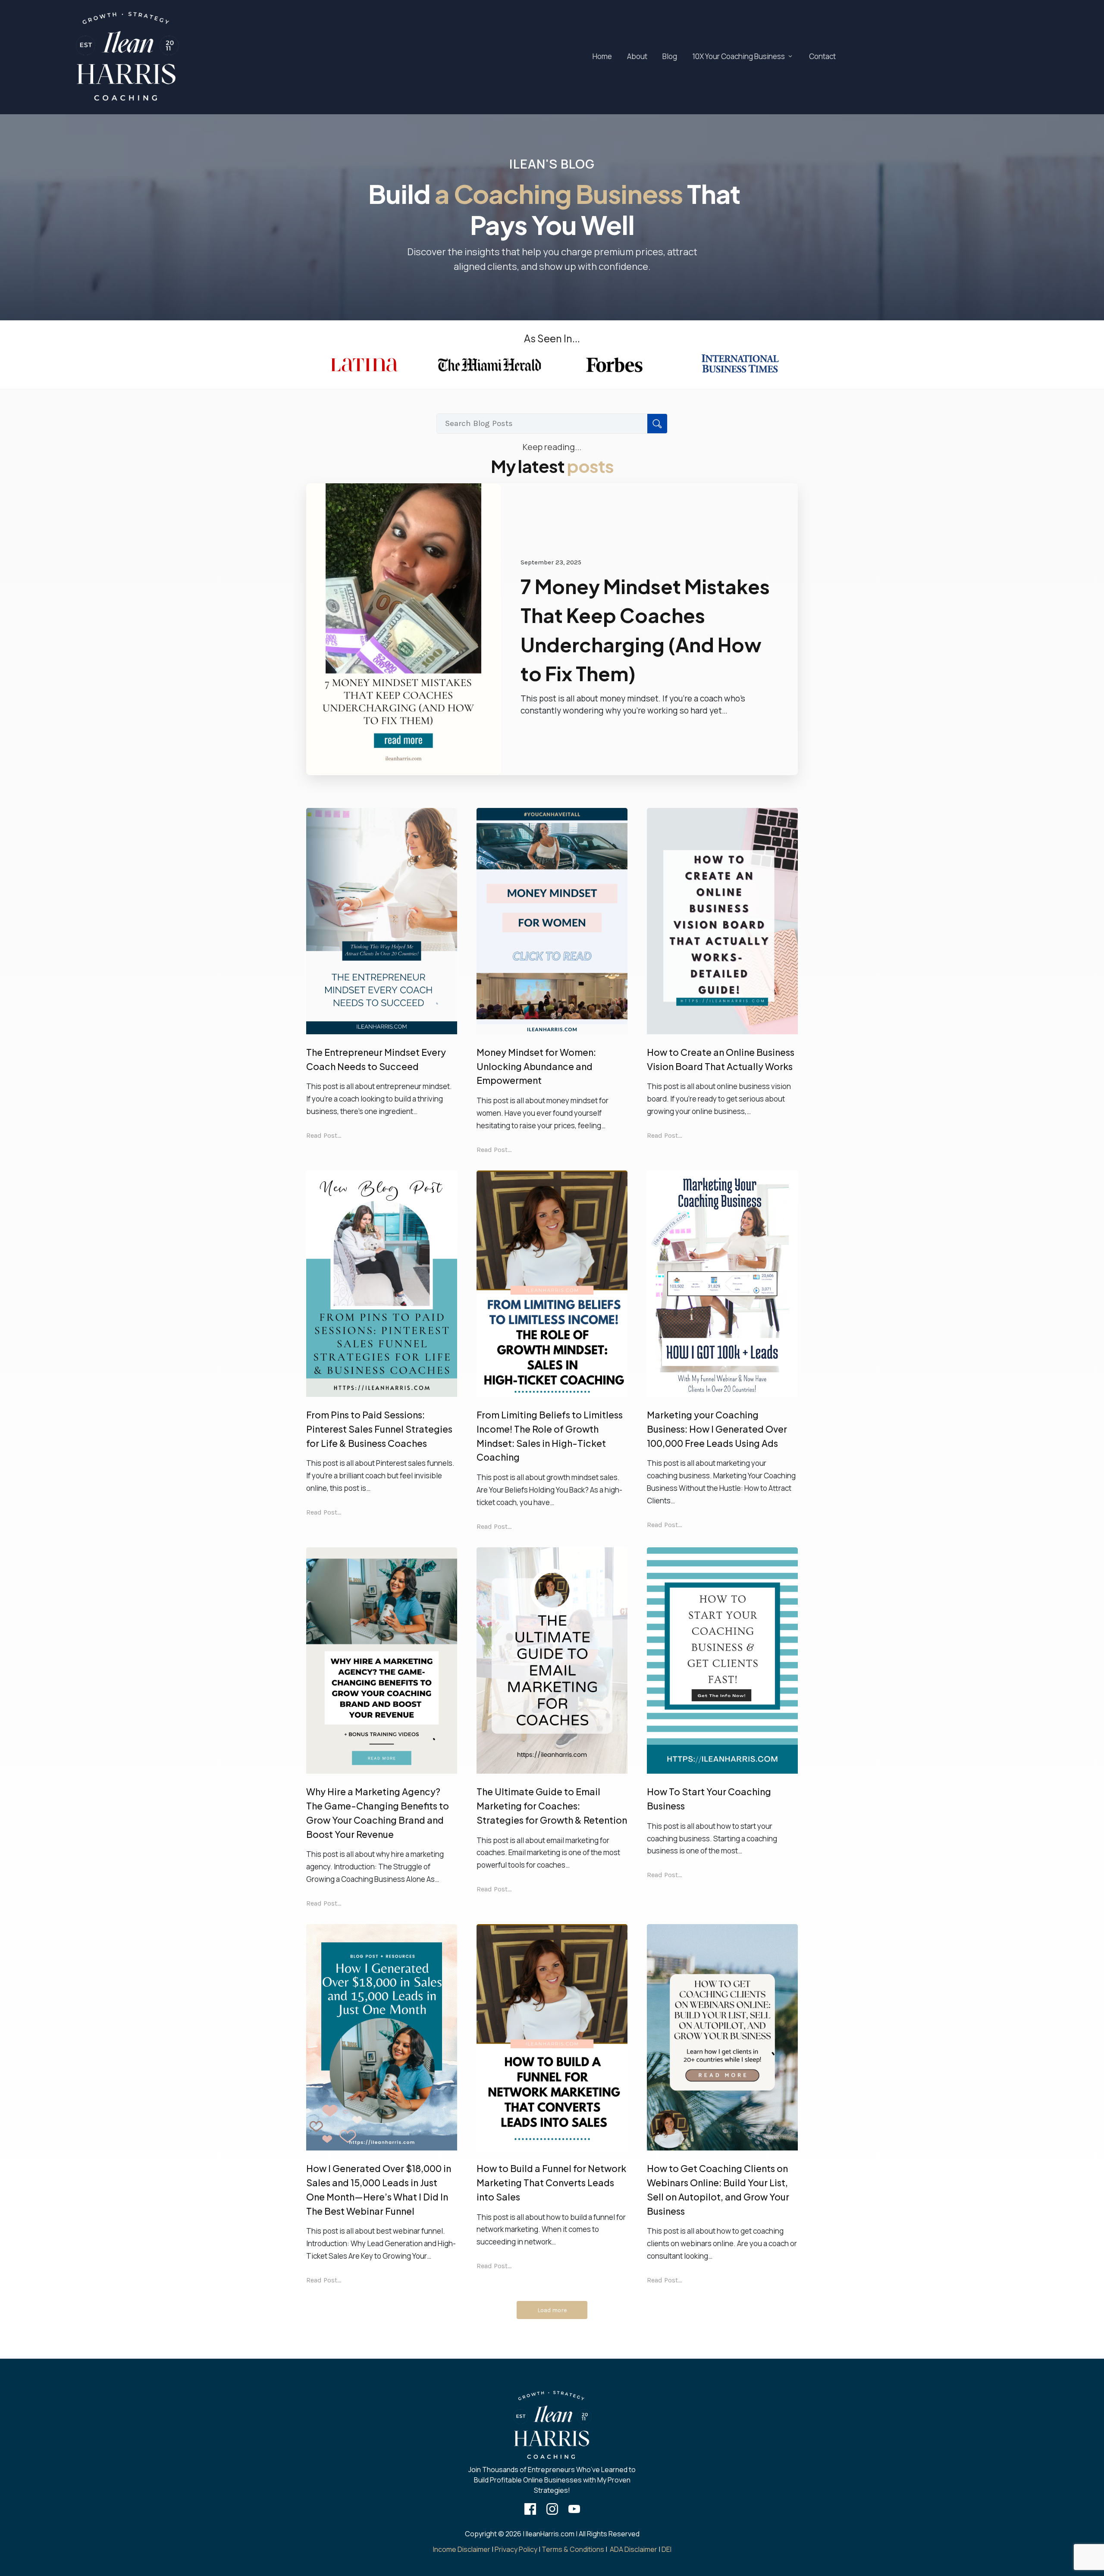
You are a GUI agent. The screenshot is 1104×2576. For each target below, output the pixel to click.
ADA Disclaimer (634, 2549)
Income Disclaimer (462, 2549)
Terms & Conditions (573, 2549)
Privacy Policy (516, 2549)
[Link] (530, 2509)
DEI (666, 2549)
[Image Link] (127, 57)
